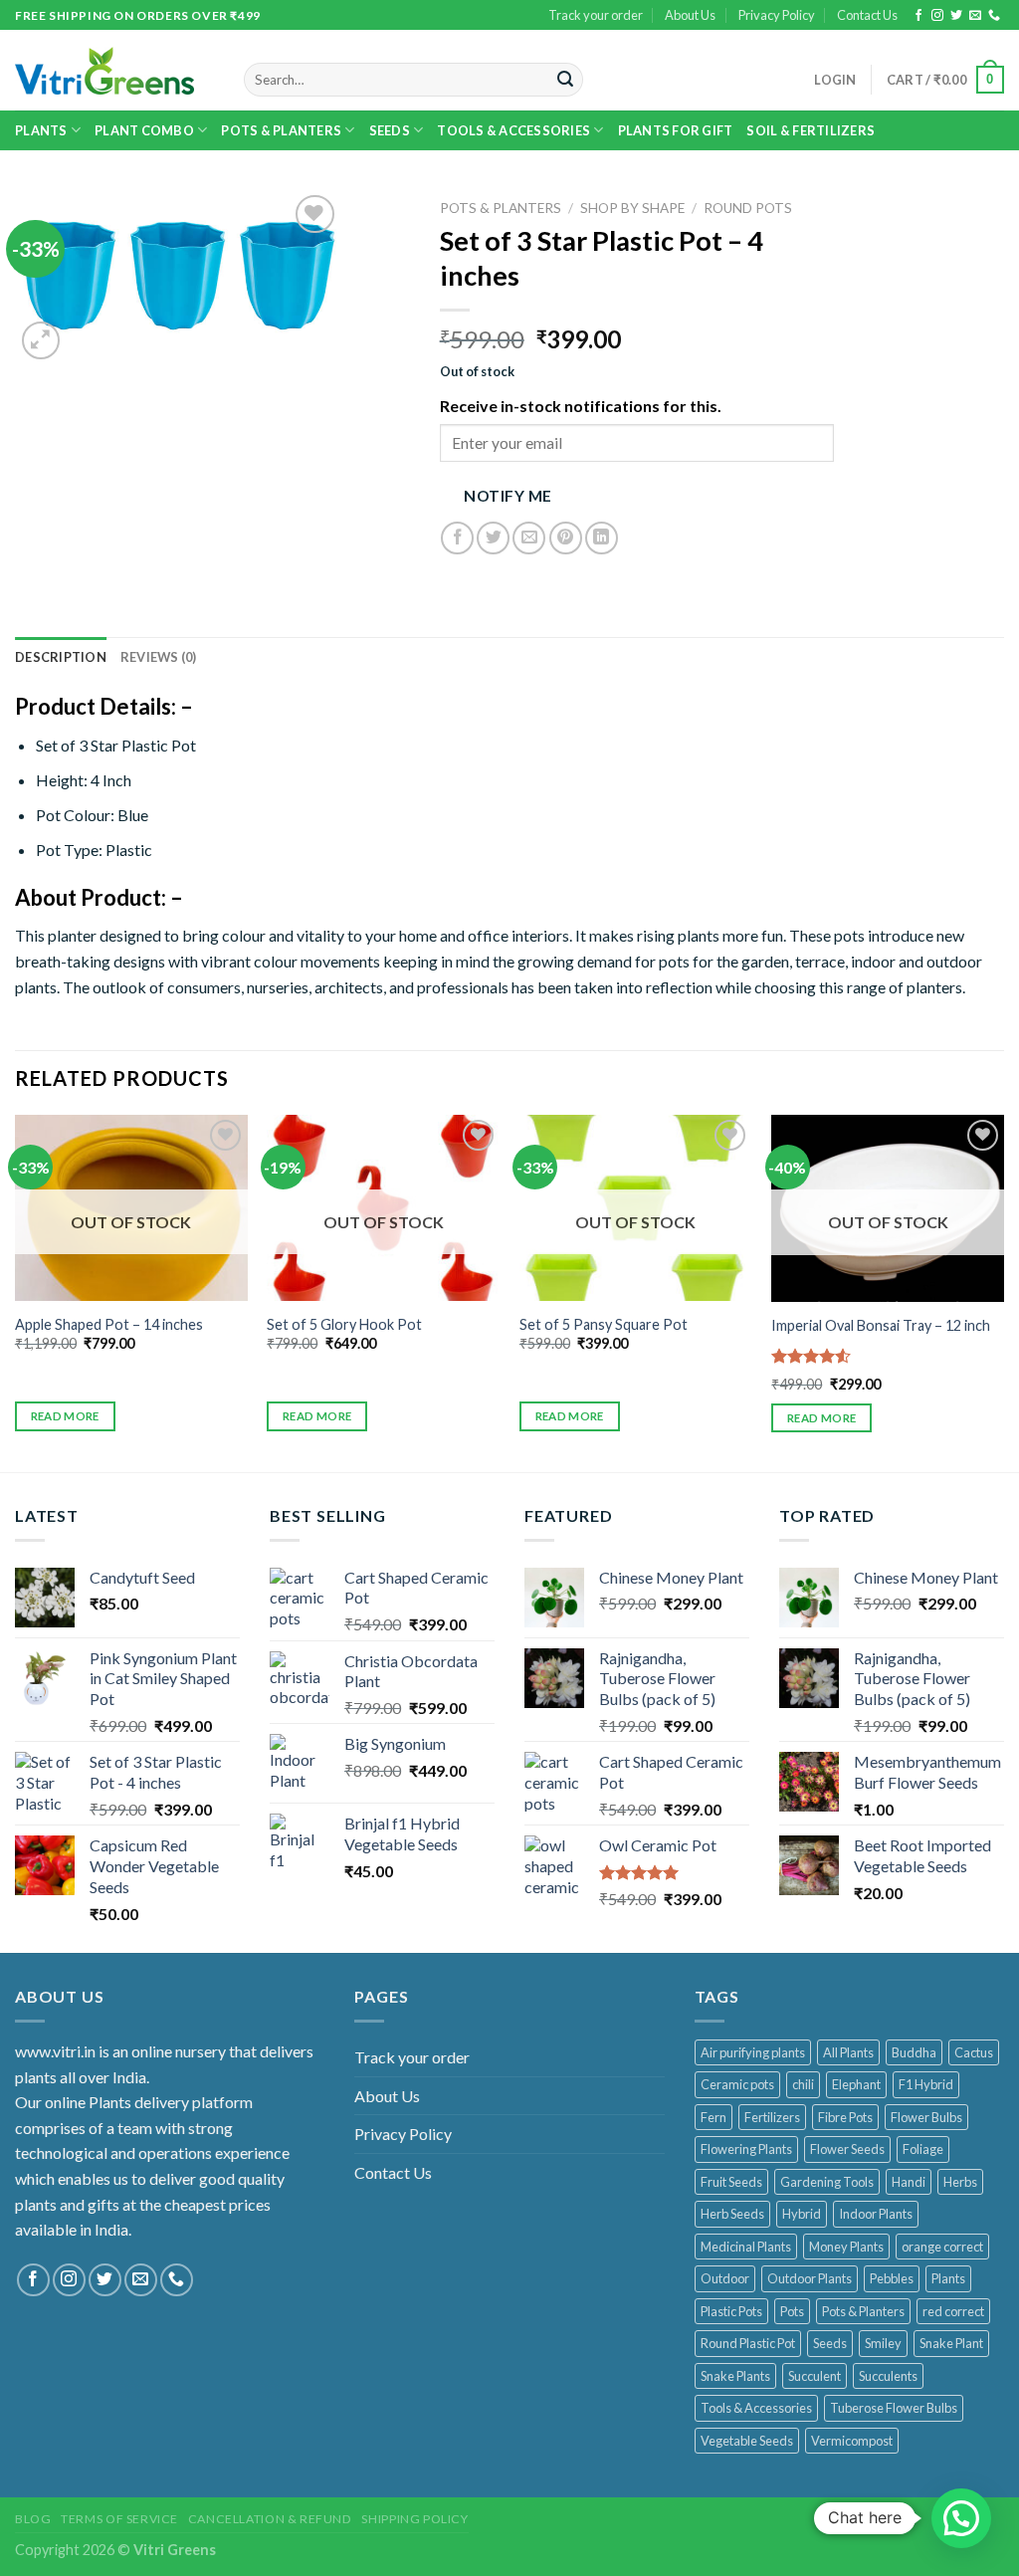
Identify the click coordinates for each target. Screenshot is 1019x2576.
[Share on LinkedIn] (602, 538)
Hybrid (802, 2214)
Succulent (815, 2376)
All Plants (848, 2052)
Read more (65, 1416)
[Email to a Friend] (529, 538)
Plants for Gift (676, 130)
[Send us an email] (975, 16)
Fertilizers (772, 2117)
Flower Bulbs (926, 2117)
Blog (33, 2519)
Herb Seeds (732, 2214)
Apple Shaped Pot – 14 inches (109, 1324)
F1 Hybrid (926, 2084)
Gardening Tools (827, 2182)
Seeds (830, 2343)
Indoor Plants (876, 2214)
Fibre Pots (845, 2117)
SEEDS (390, 130)
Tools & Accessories (513, 130)
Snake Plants (735, 2376)
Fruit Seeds (731, 2182)
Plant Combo (144, 130)
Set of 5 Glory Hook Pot (344, 1324)
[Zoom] (41, 341)
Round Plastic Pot (748, 2343)
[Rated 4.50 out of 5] (812, 1356)
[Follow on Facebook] (918, 16)
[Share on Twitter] (493, 538)
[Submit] (565, 80)
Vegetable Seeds (747, 2441)
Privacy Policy (777, 15)
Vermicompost (852, 2441)
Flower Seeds (847, 2149)
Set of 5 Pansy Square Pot (604, 1324)
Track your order (596, 15)
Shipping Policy (414, 2519)
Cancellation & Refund (270, 2519)
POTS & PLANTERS (281, 130)
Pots (792, 2311)
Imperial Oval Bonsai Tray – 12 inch (881, 1325)
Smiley (883, 2343)
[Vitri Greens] (104, 71)
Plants (41, 130)
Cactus (974, 2052)
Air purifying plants (753, 2052)
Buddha (914, 2052)
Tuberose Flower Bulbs (894, 2408)
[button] (961, 2518)
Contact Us (867, 15)
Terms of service (119, 2519)
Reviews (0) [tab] (159, 657)
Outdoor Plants (810, 2278)
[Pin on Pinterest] (566, 538)
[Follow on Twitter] (956, 16)
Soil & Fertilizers (811, 130)
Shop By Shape (632, 208)
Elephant (856, 2084)
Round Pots (748, 208)
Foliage (923, 2149)
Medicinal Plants (746, 2247)
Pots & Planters (863, 2311)
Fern (713, 2117)
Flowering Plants (746, 2149)
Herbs (960, 2182)
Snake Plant (951, 2343)
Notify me (508, 496)
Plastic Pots (731, 2311)
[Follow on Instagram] (937, 16)
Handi (909, 2182)
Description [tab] (61, 657)
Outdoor (725, 2278)
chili (803, 2084)
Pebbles (892, 2278)
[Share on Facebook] (457, 538)
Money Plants (846, 2247)
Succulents (888, 2376)
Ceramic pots (737, 2084)
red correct (953, 2311)
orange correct (942, 2247)
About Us (690, 15)
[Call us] (994, 16)
